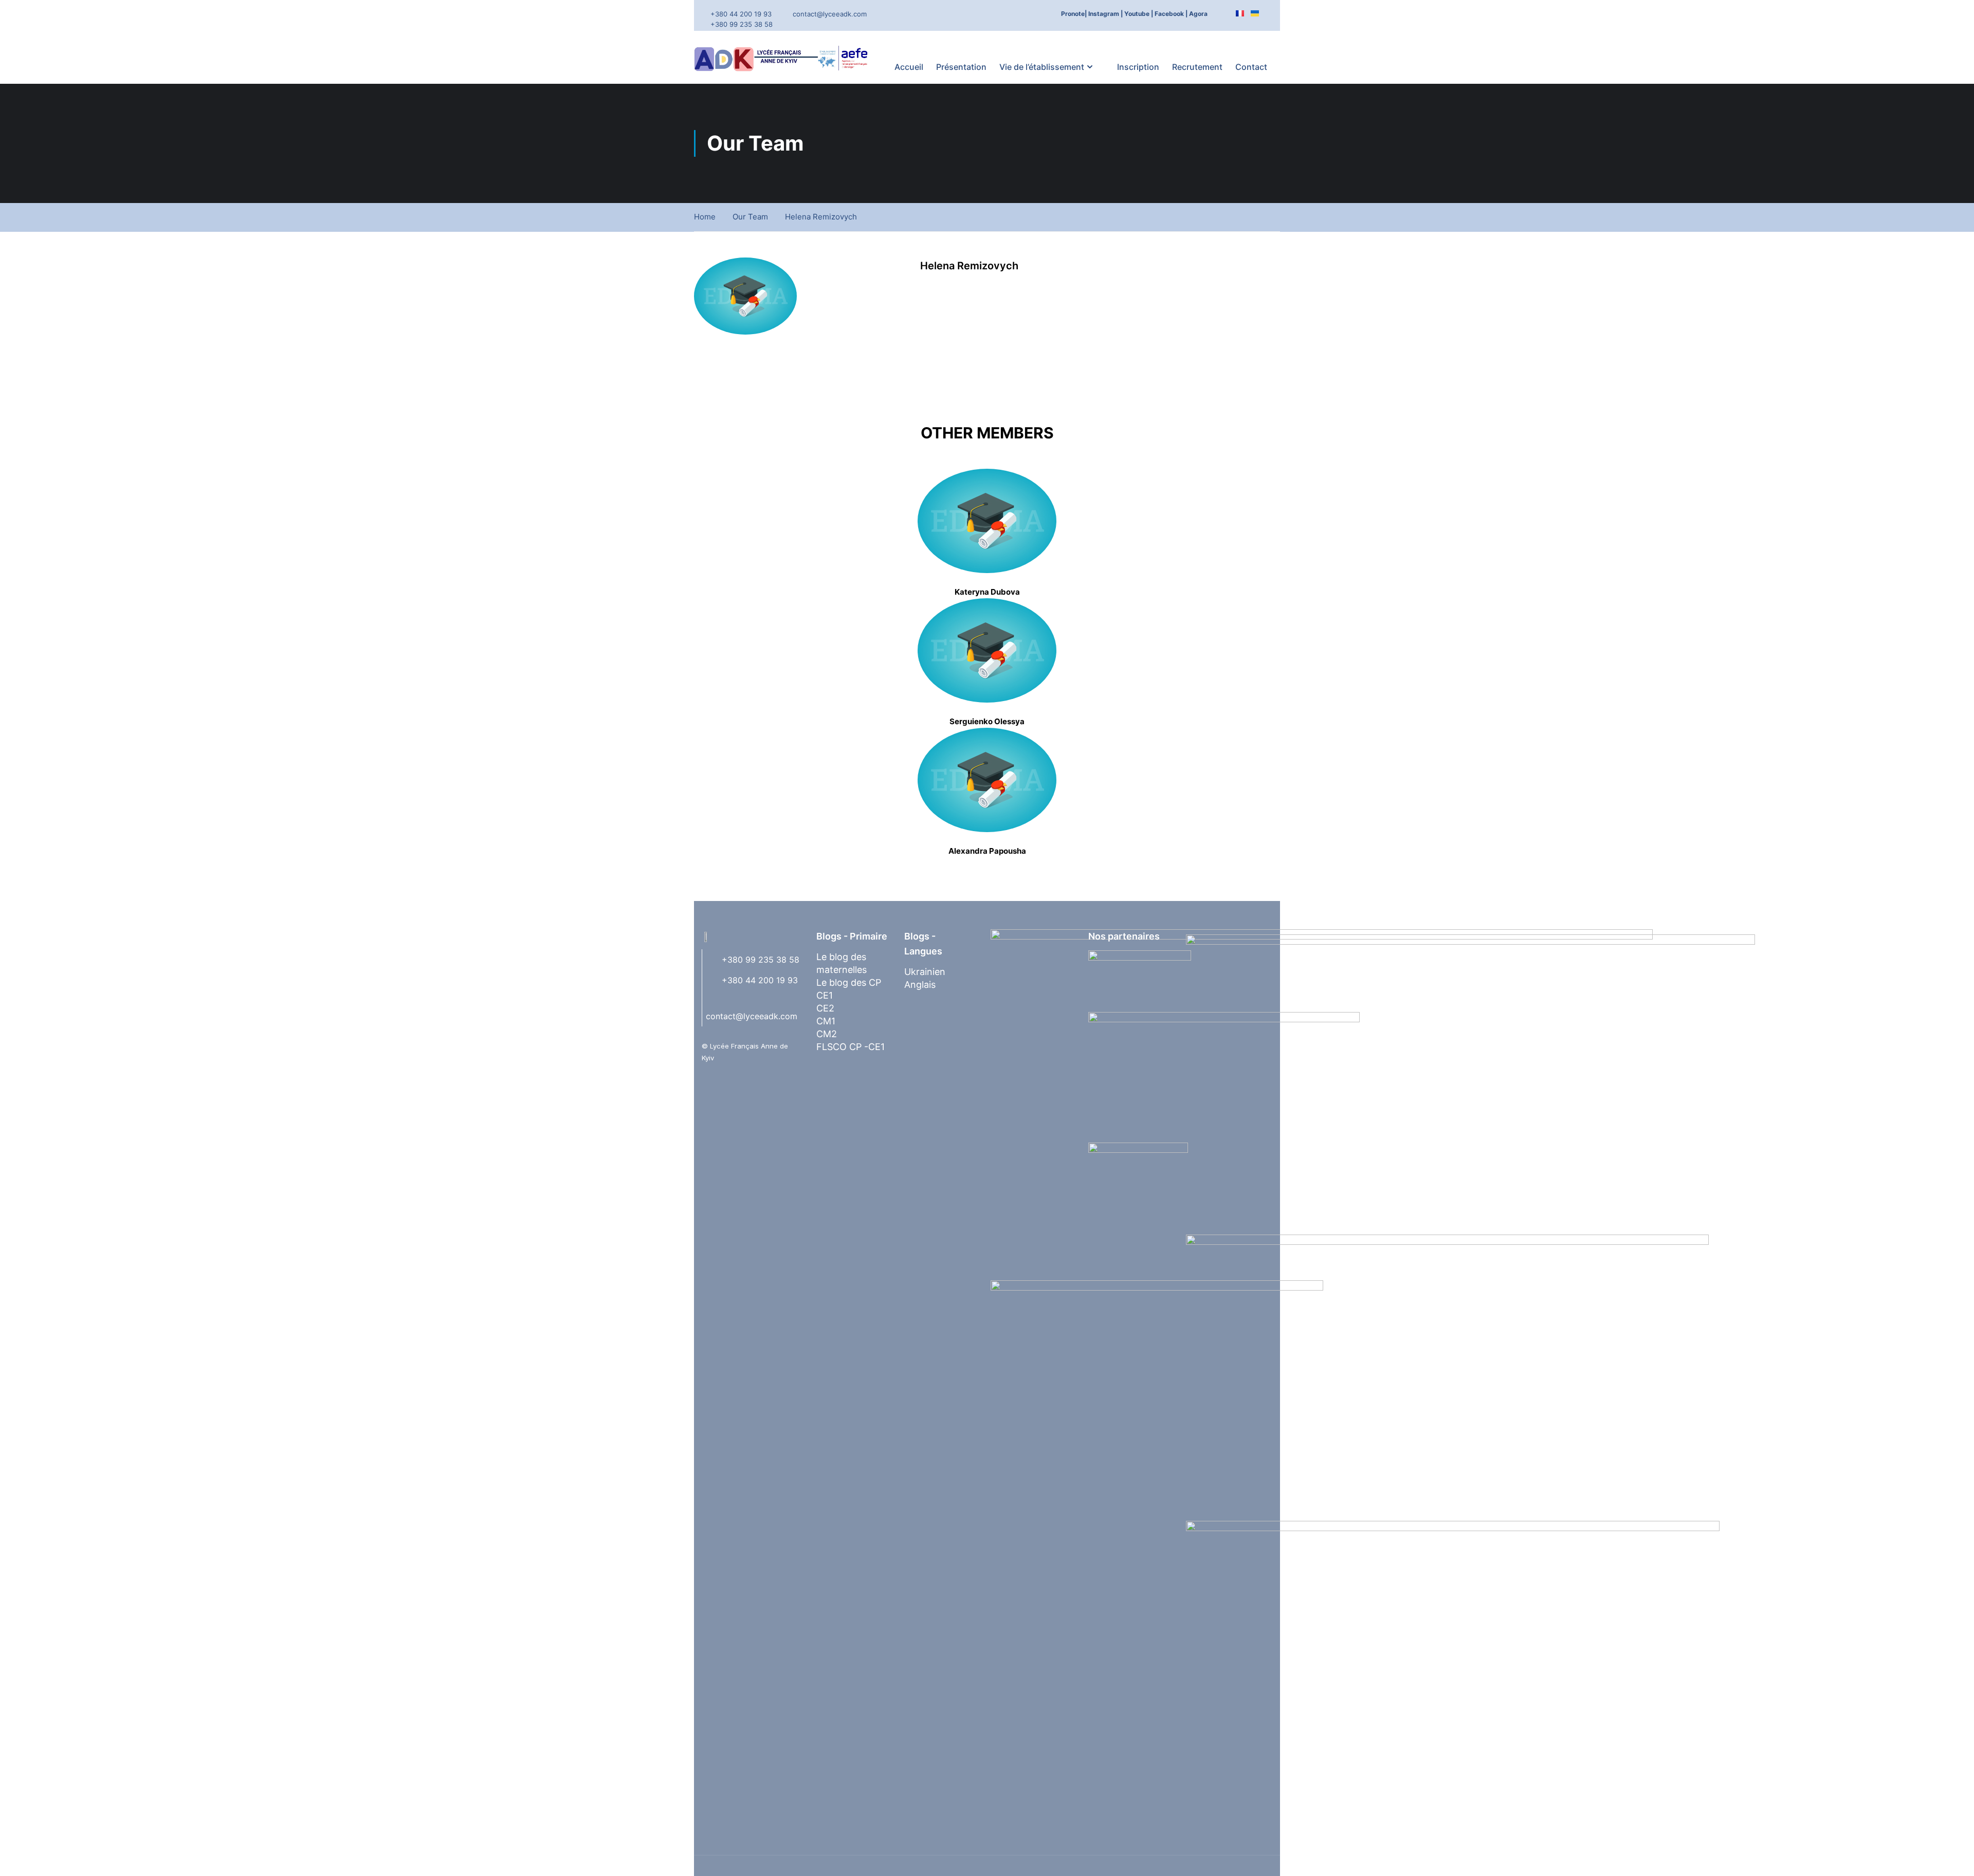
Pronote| (1074, 14)
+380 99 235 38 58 (742, 24)
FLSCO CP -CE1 (851, 1047)
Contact (1251, 67)
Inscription (1138, 67)
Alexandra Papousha (987, 851)
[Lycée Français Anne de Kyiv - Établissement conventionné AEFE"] (784, 58)
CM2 (827, 1034)
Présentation (961, 67)
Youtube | (1139, 14)
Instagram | (1105, 14)
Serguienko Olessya (987, 721)
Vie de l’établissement (1042, 67)
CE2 (825, 1008)
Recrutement (1197, 67)
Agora (1198, 14)
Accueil (909, 67)
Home (705, 217)
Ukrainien (925, 972)
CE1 (825, 995)
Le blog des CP (849, 982)
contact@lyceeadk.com (830, 14)
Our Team (750, 217)
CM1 (826, 1021)
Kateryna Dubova (987, 592)
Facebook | (1171, 14)
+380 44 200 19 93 (741, 14)
